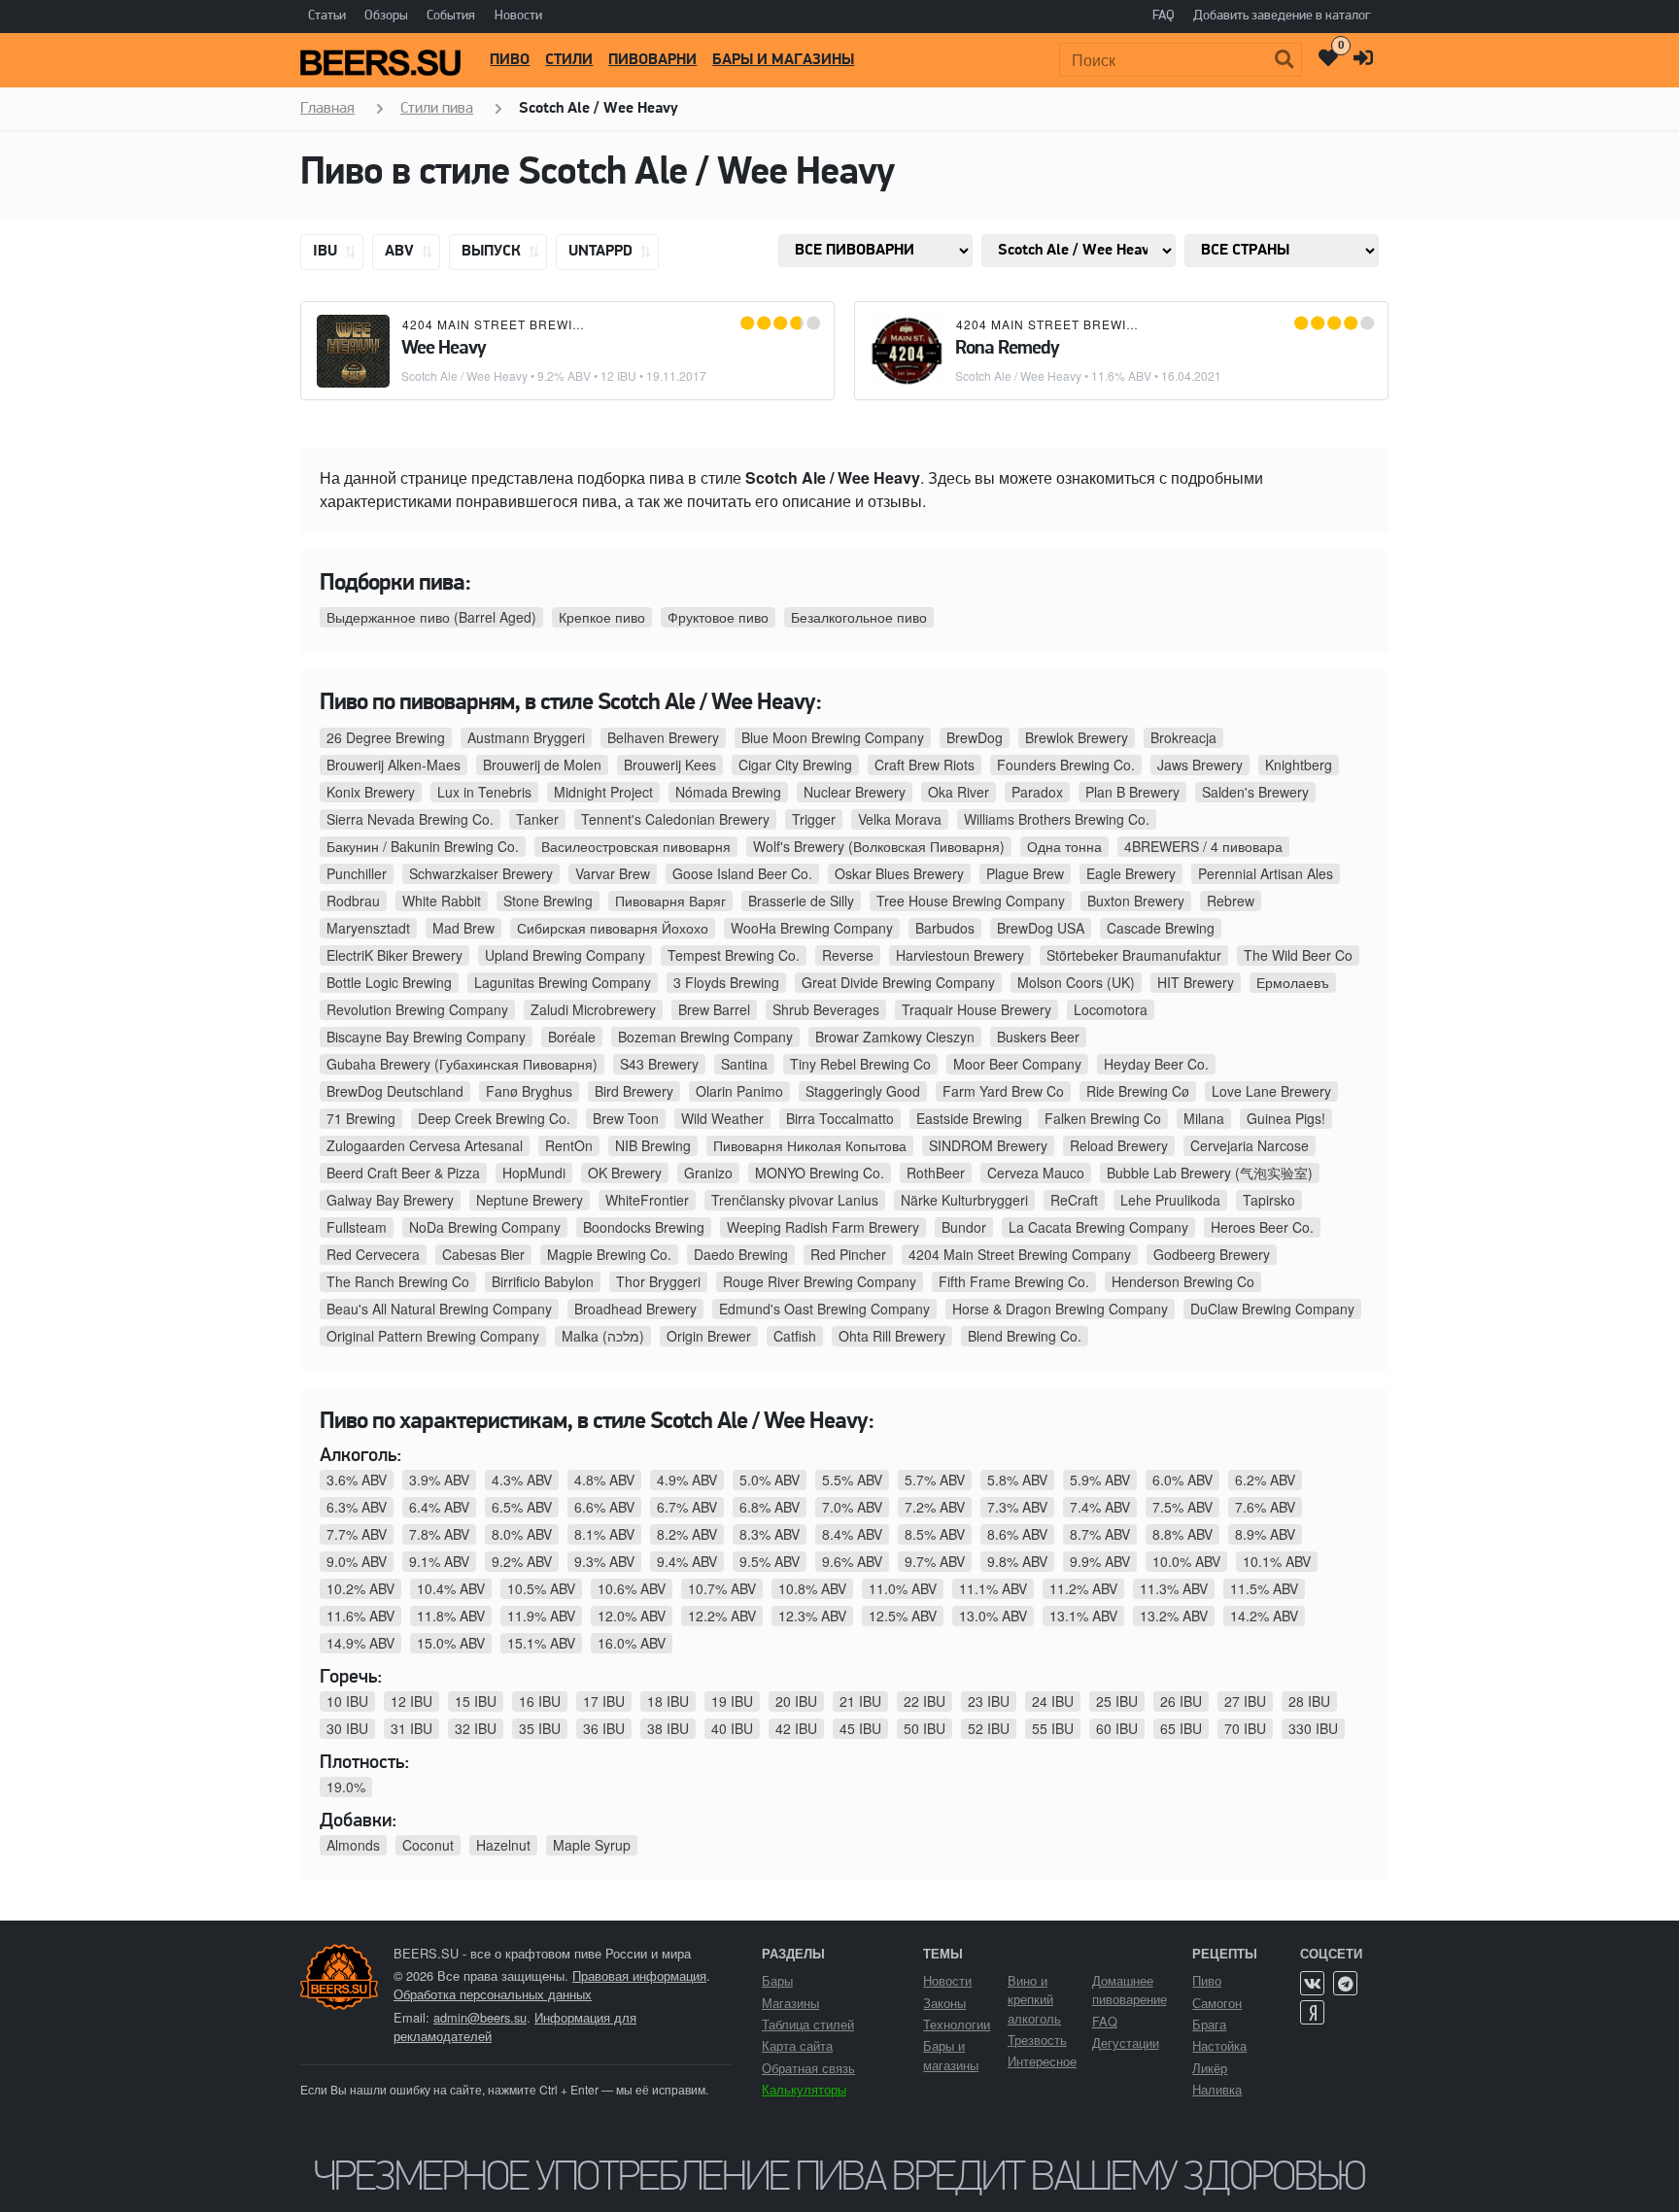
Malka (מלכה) (603, 1336)
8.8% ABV (1182, 1534)
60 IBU (1117, 1728)
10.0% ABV (1186, 1561)
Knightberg (1299, 765)
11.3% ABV (1174, 1588)
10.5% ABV (541, 1588)
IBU (327, 252)
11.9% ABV (541, 1616)
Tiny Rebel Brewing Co (860, 1064)
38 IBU (668, 1728)
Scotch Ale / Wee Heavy (464, 375)
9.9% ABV (1100, 1561)
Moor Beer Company (1017, 1064)
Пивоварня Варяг (670, 901)
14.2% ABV (1264, 1616)
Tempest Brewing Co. (734, 955)
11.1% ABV (993, 1588)
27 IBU (1245, 1701)
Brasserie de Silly (801, 901)
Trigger (814, 819)
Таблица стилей (808, 2024)
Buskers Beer (1038, 1037)
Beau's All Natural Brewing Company (439, 1309)
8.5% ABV (935, 1534)
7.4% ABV (1100, 1507)
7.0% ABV (852, 1507)
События (451, 16)
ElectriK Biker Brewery (394, 955)
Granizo (708, 1173)
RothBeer (936, 1173)
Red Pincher (848, 1254)
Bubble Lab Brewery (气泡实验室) (1210, 1173)
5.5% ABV (852, 1480)
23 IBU (989, 1701)
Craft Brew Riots (925, 765)
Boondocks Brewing (644, 1227)
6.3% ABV (357, 1507)
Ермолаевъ (1293, 982)
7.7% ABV (357, 1534)
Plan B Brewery (1132, 792)
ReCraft (1074, 1200)
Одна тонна (1064, 846)
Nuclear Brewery (855, 792)
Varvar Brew (613, 873)
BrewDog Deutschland (395, 1091)
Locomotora (1111, 1009)
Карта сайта (797, 2045)
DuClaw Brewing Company (1272, 1309)
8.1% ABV (604, 1534)
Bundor (964, 1227)
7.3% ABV (1017, 1507)
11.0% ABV (903, 1588)
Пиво (510, 60)
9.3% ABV (604, 1561)
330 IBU (1313, 1728)
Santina (744, 1064)
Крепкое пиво (602, 617)
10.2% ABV (360, 1588)
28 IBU (1309, 1701)
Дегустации (1126, 2042)
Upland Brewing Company (565, 955)
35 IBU (540, 1728)
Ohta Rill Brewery (892, 1336)
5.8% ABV (1017, 1480)
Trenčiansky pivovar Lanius (795, 1200)
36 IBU (604, 1728)
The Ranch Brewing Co (398, 1281)
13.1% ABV (1083, 1616)
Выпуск (493, 252)
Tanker (537, 819)
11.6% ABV (360, 1616)
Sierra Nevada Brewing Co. (410, 819)
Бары (777, 1980)
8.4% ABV (852, 1534)
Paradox (1037, 792)
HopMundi (534, 1173)
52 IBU (989, 1728)
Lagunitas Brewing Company (563, 982)
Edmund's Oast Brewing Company (824, 1309)
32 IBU (476, 1728)
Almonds (353, 1845)
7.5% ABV (1182, 1507)
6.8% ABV (770, 1507)
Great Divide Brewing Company (898, 982)
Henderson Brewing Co (1183, 1281)
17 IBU (604, 1701)
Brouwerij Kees (670, 765)
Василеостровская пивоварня (636, 846)
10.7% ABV (722, 1588)
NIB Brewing (653, 1145)
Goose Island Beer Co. (742, 873)
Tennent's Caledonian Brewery (675, 819)
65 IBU (1181, 1728)
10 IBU (347, 1701)
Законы (944, 2003)
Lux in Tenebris (484, 792)
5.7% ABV (935, 1480)
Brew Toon (626, 1118)
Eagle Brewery (1131, 873)
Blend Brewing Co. (1025, 1336)
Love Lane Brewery (1271, 1091)
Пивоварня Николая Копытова (810, 1145)
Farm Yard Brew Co (1003, 1091)
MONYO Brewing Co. (820, 1173)
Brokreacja (1183, 737)
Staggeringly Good (863, 1091)
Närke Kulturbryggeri (964, 1200)
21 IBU (860, 1701)
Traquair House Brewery (977, 1009)
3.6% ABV (357, 1480)
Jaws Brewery (1200, 765)
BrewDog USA (1041, 928)
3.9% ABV (439, 1480)
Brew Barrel (714, 1009)
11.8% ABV (451, 1616)
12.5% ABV (903, 1616)
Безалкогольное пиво (859, 617)
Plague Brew (1025, 873)
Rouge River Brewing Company (820, 1281)
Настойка (1219, 2045)
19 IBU (732, 1701)
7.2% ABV (935, 1507)
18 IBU (668, 1701)
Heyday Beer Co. (1156, 1064)
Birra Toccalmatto (840, 1118)
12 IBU (411, 1701)
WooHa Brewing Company (812, 928)
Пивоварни (652, 60)
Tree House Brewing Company (971, 901)
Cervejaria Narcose (1250, 1145)
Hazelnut (503, 1845)
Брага (1209, 2024)
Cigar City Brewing (795, 765)
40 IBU (732, 1728)
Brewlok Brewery (1077, 737)
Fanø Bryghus (529, 1091)
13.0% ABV (993, 1616)
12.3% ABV (812, 1616)
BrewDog (975, 737)
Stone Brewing (548, 901)
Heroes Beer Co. (1262, 1227)
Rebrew (1231, 901)
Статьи (327, 16)
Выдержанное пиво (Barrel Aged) (431, 617)
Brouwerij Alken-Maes (394, 765)
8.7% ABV (1100, 1534)
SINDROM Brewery (988, 1145)
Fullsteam (357, 1227)
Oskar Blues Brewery (899, 873)
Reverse (848, 955)
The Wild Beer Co (1298, 955)
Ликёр (1210, 2068)
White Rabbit (442, 901)
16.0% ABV (632, 1643)
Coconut (428, 1845)
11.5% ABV (1264, 1588)
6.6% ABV (604, 1507)
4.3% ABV (522, 1480)
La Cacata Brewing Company (1098, 1227)
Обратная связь (808, 2068)
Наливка (1217, 2089)
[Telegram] (1345, 1983)
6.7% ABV (687, 1507)
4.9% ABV (687, 1480)
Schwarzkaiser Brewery (481, 873)
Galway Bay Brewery (390, 1200)
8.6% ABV (1017, 1534)
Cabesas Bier (483, 1254)
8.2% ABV (687, 1534)
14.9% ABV (360, 1643)
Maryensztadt (368, 928)
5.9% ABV (1100, 1480)
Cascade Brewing (1161, 928)
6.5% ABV (522, 1507)
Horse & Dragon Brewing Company (1060, 1309)
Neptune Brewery (530, 1200)
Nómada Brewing (728, 792)
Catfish (795, 1336)
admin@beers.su (480, 2017)
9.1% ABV (439, 1561)
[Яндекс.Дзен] (1312, 2012)
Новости (518, 16)
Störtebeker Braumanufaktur (1134, 955)
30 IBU (347, 1728)
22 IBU (925, 1701)
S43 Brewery (659, 1064)
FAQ (1164, 16)
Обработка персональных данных (493, 1994)
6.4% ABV (439, 1507)
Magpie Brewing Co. (609, 1254)
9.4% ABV (687, 1561)
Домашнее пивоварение (1130, 1990)
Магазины (790, 2003)
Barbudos (945, 928)
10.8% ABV (812, 1588)
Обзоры (386, 16)
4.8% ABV (604, 1480)
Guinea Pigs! (1286, 1118)
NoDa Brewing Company (485, 1227)
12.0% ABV (632, 1616)
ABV (401, 252)
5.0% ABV (770, 1480)
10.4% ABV (451, 1588)
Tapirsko (1269, 1200)
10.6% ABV (632, 1588)
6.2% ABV (1265, 1480)
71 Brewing (361, 1118)
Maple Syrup (592, 1845)
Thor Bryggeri (658, 1281)
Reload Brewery (1119, 1145)
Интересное (1042, 2061)
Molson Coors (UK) (1076, 982)
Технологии (957, 2024)
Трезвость (1037, 2040)
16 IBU (540, 1701)
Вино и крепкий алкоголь (1034, 1999)
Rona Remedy (1007, 349)
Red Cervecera (373, 1254)
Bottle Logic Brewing (389, 982)
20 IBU (796, 1701)
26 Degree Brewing (386, 737)
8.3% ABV (770, 1534)
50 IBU (925, 1728)
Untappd (602, 252)
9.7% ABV (935, 1561)
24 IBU (1053, 1701)
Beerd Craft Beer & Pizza (403, 1173)
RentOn (569, 1145)
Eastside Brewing (969, 1118)
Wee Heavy (444, 349)
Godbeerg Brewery (1212, 1254)
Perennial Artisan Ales (1266, 873)
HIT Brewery (1196, 982)
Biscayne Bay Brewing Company (426, 1037)
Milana (1204, 1118)
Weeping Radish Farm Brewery (823, 1227)
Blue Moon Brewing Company (833, 737)
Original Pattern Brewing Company (433, 1336)
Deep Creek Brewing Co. (494, 1118)
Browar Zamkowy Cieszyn (895, 1037)
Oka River (959, 792)
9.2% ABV (522, 1561)
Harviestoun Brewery (960, 955)
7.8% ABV (439, 1534)
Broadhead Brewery (635, 1309)
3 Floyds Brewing (726, 982)
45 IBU (860, 1728)
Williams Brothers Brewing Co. (1057, 819)
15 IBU (476, 1701)
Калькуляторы (804, 2089)
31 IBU (411, 1728)
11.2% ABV (1083, 1588)
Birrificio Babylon (543, 1281)
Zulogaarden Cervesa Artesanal (425, 1145)
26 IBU (1181, 1701)
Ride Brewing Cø (1138, 1091)
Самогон (1217, 2003)
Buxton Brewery (1136, 901)
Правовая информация (639, 1975)
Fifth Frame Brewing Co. (1014, 1281)
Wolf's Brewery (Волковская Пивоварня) (879, 846)
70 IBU (1245, 1728)
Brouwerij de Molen (542, 765)
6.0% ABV (1182, 1480)
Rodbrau (353, 901)
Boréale (572, 1037)
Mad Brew (463, 928)
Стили (569, 60)
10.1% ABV (1277, 1561)
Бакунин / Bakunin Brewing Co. (423, 846)
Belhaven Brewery (663, 737)
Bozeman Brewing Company (705, 1037)
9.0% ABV (357, 1561)
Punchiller (357, 873)
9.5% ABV (770, 1561)
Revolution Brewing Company (417, 1009)
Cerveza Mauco (1036, 1173)
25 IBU (1117, 1701)
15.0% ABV (451, 1643)
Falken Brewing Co (1103, 1118)
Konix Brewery (371, 792)
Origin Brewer (709, 1336)
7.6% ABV (1265, 1507)
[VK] (1312, 1983)
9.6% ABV (852, 1561)
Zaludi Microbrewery (593, 1009)
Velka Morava (900, 819)
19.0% (346, 1787)
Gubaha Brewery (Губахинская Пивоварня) (462, 1064)
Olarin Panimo (739, 1091)
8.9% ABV (1265, 1534)
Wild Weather (722, 1118)
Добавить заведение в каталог (1282, 16)
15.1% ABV (541, 1643)
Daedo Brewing (741, 1254)
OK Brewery (625, 1173)
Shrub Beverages (826, 1009)
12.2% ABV (722, 1616)
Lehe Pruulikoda (1170, 1200)
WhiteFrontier (647, 1200)
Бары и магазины (783, 60)
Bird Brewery (634, 1091)
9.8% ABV (1017, 1561)
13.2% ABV (1174, 1616)
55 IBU (1053, 1728)
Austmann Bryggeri (526, 737)
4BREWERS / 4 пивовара (1203, 846)
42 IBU (796, 1728)
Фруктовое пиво (718, 617)
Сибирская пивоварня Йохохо (613, 928)
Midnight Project (603, 792)
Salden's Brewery (1255, 792)
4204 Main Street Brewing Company (531, 324)
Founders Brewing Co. (1066, 765)
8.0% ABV (522, 1534)
